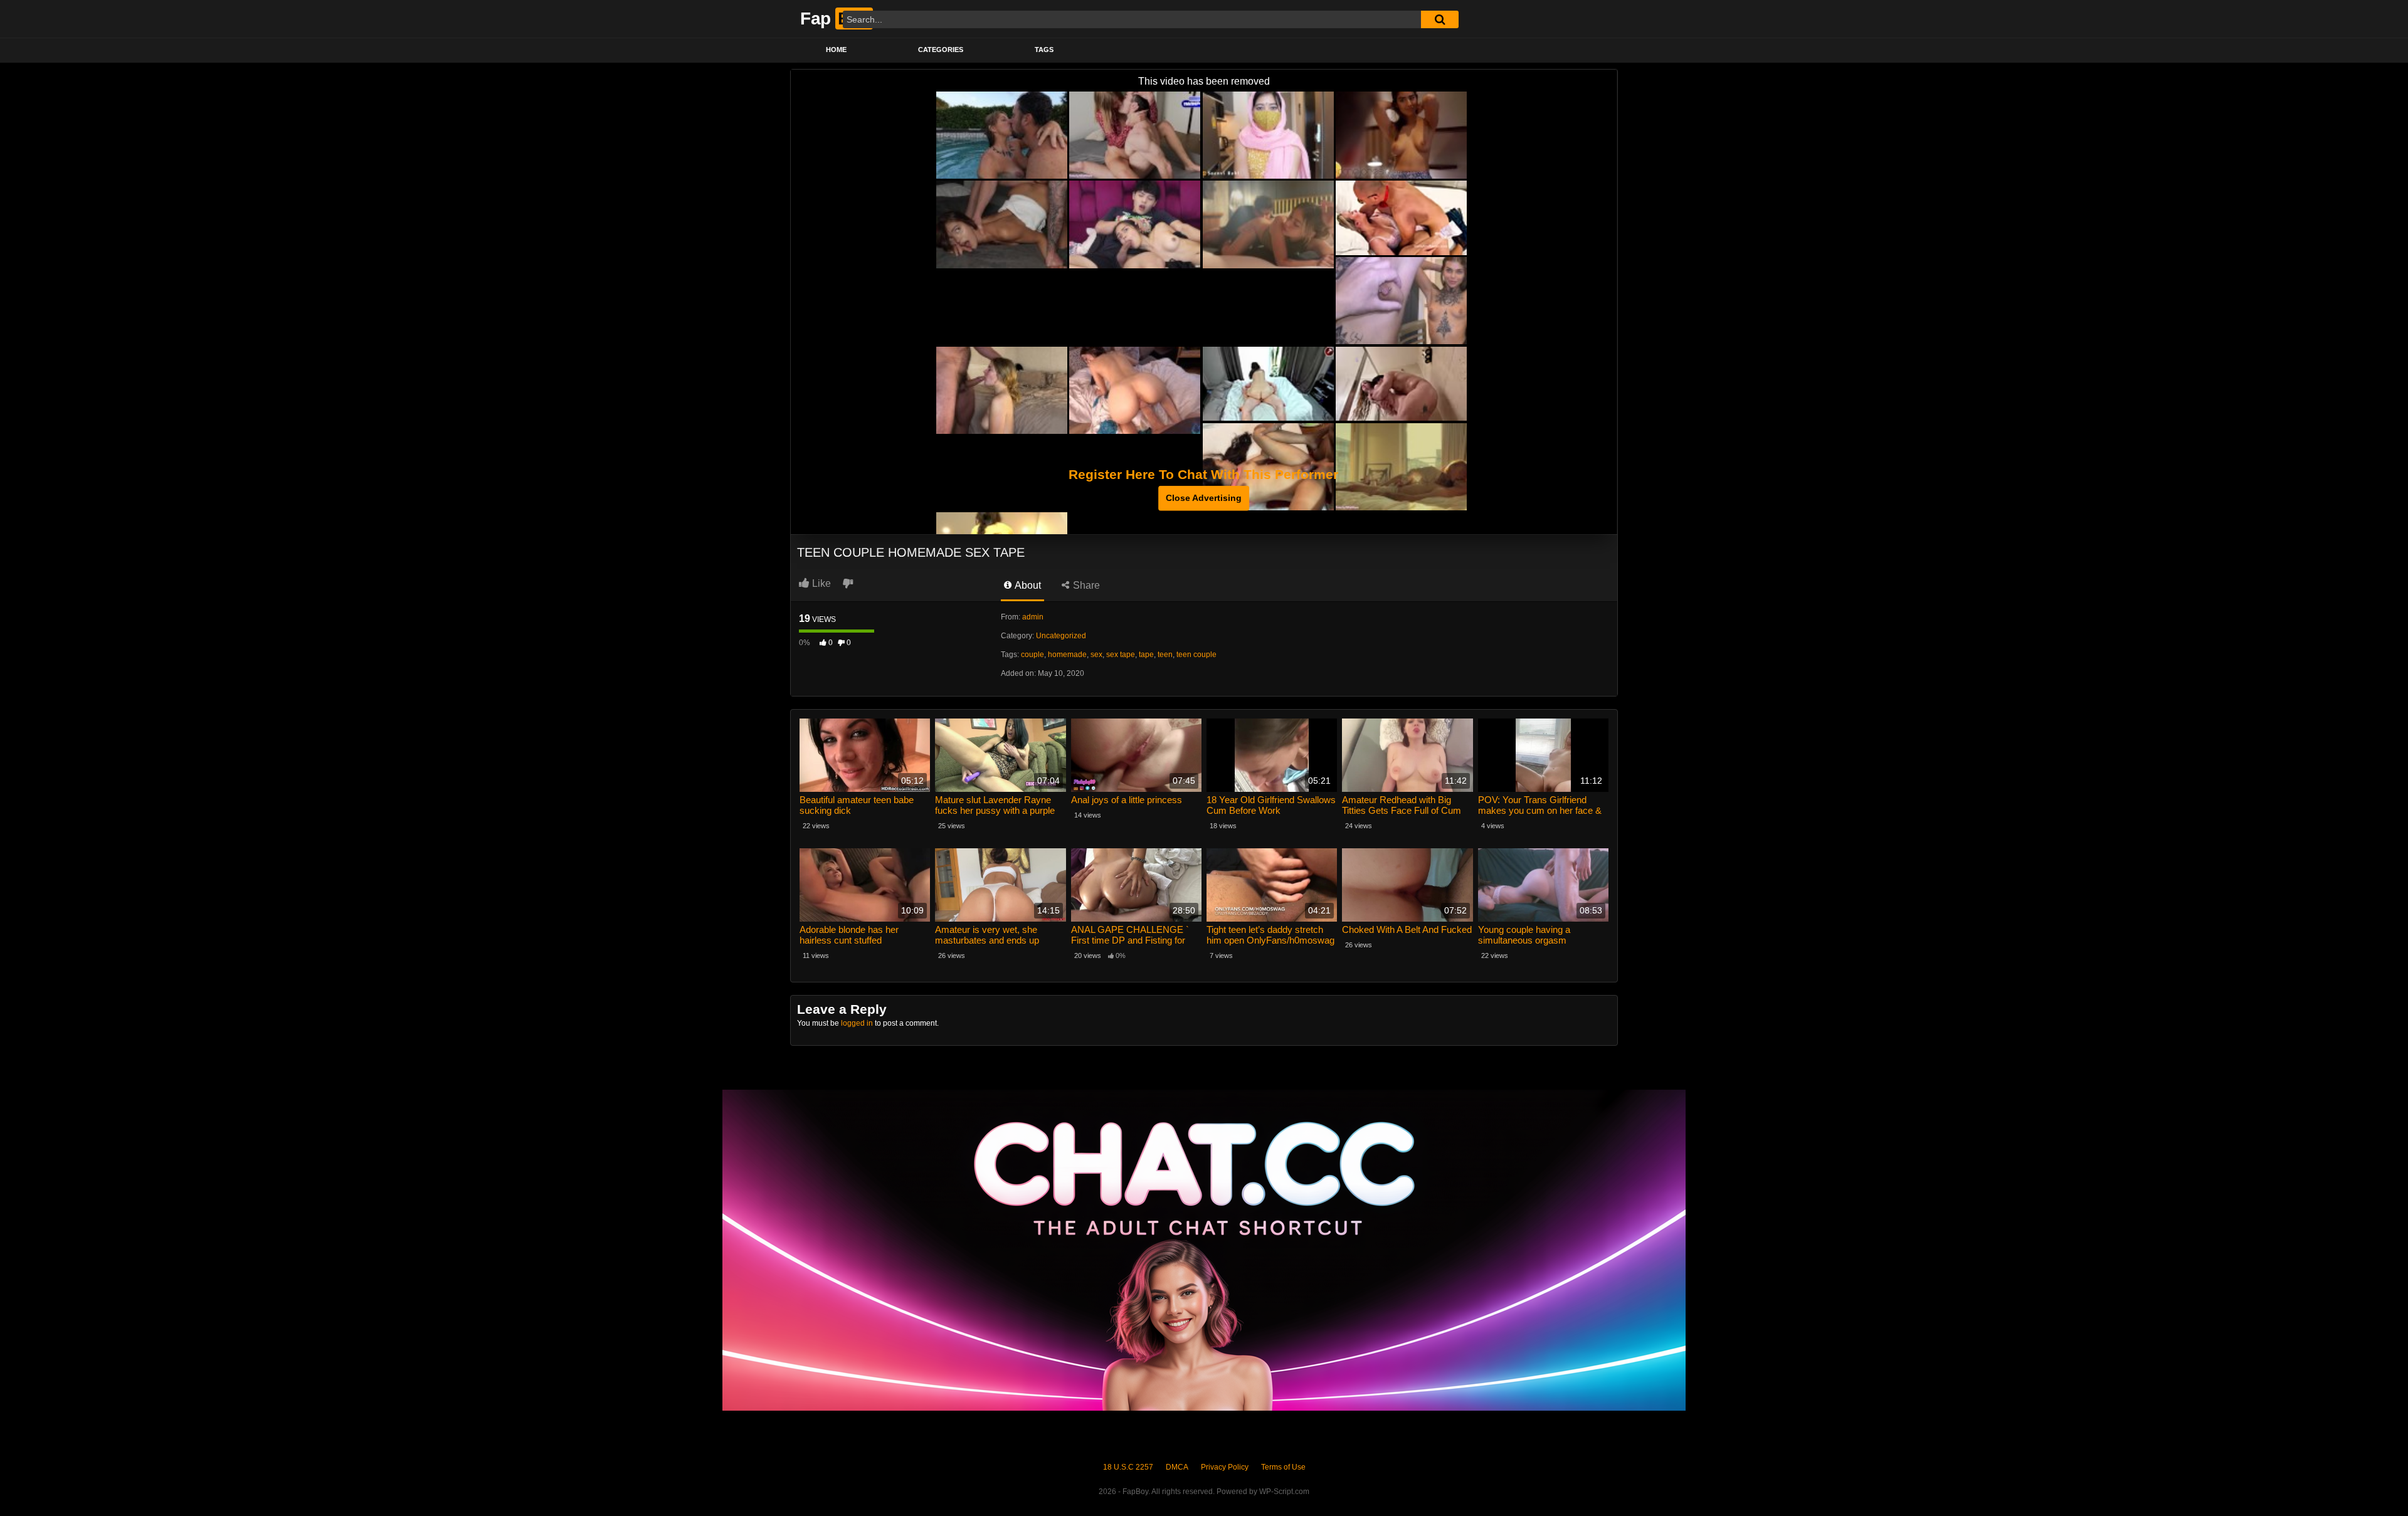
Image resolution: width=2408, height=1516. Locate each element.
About (1027, 585)
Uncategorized (1061, 636)
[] (1440, 19)
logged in (857, 1023)
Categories (941, 50)
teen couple (1196, 655)
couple (1032, 655)
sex (1096, 655)
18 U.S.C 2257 (1128, 1467)
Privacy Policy (1225, 1467)
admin (1033, 617)
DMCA (1177, 1467)
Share (1085, 585)
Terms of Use (1283, 1467)
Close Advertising (1204, 498)
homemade (1067, 655)
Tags (1044, 50)
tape (1146, 655)
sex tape (1121, 655)
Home (836, 50)
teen (1165, 655)
